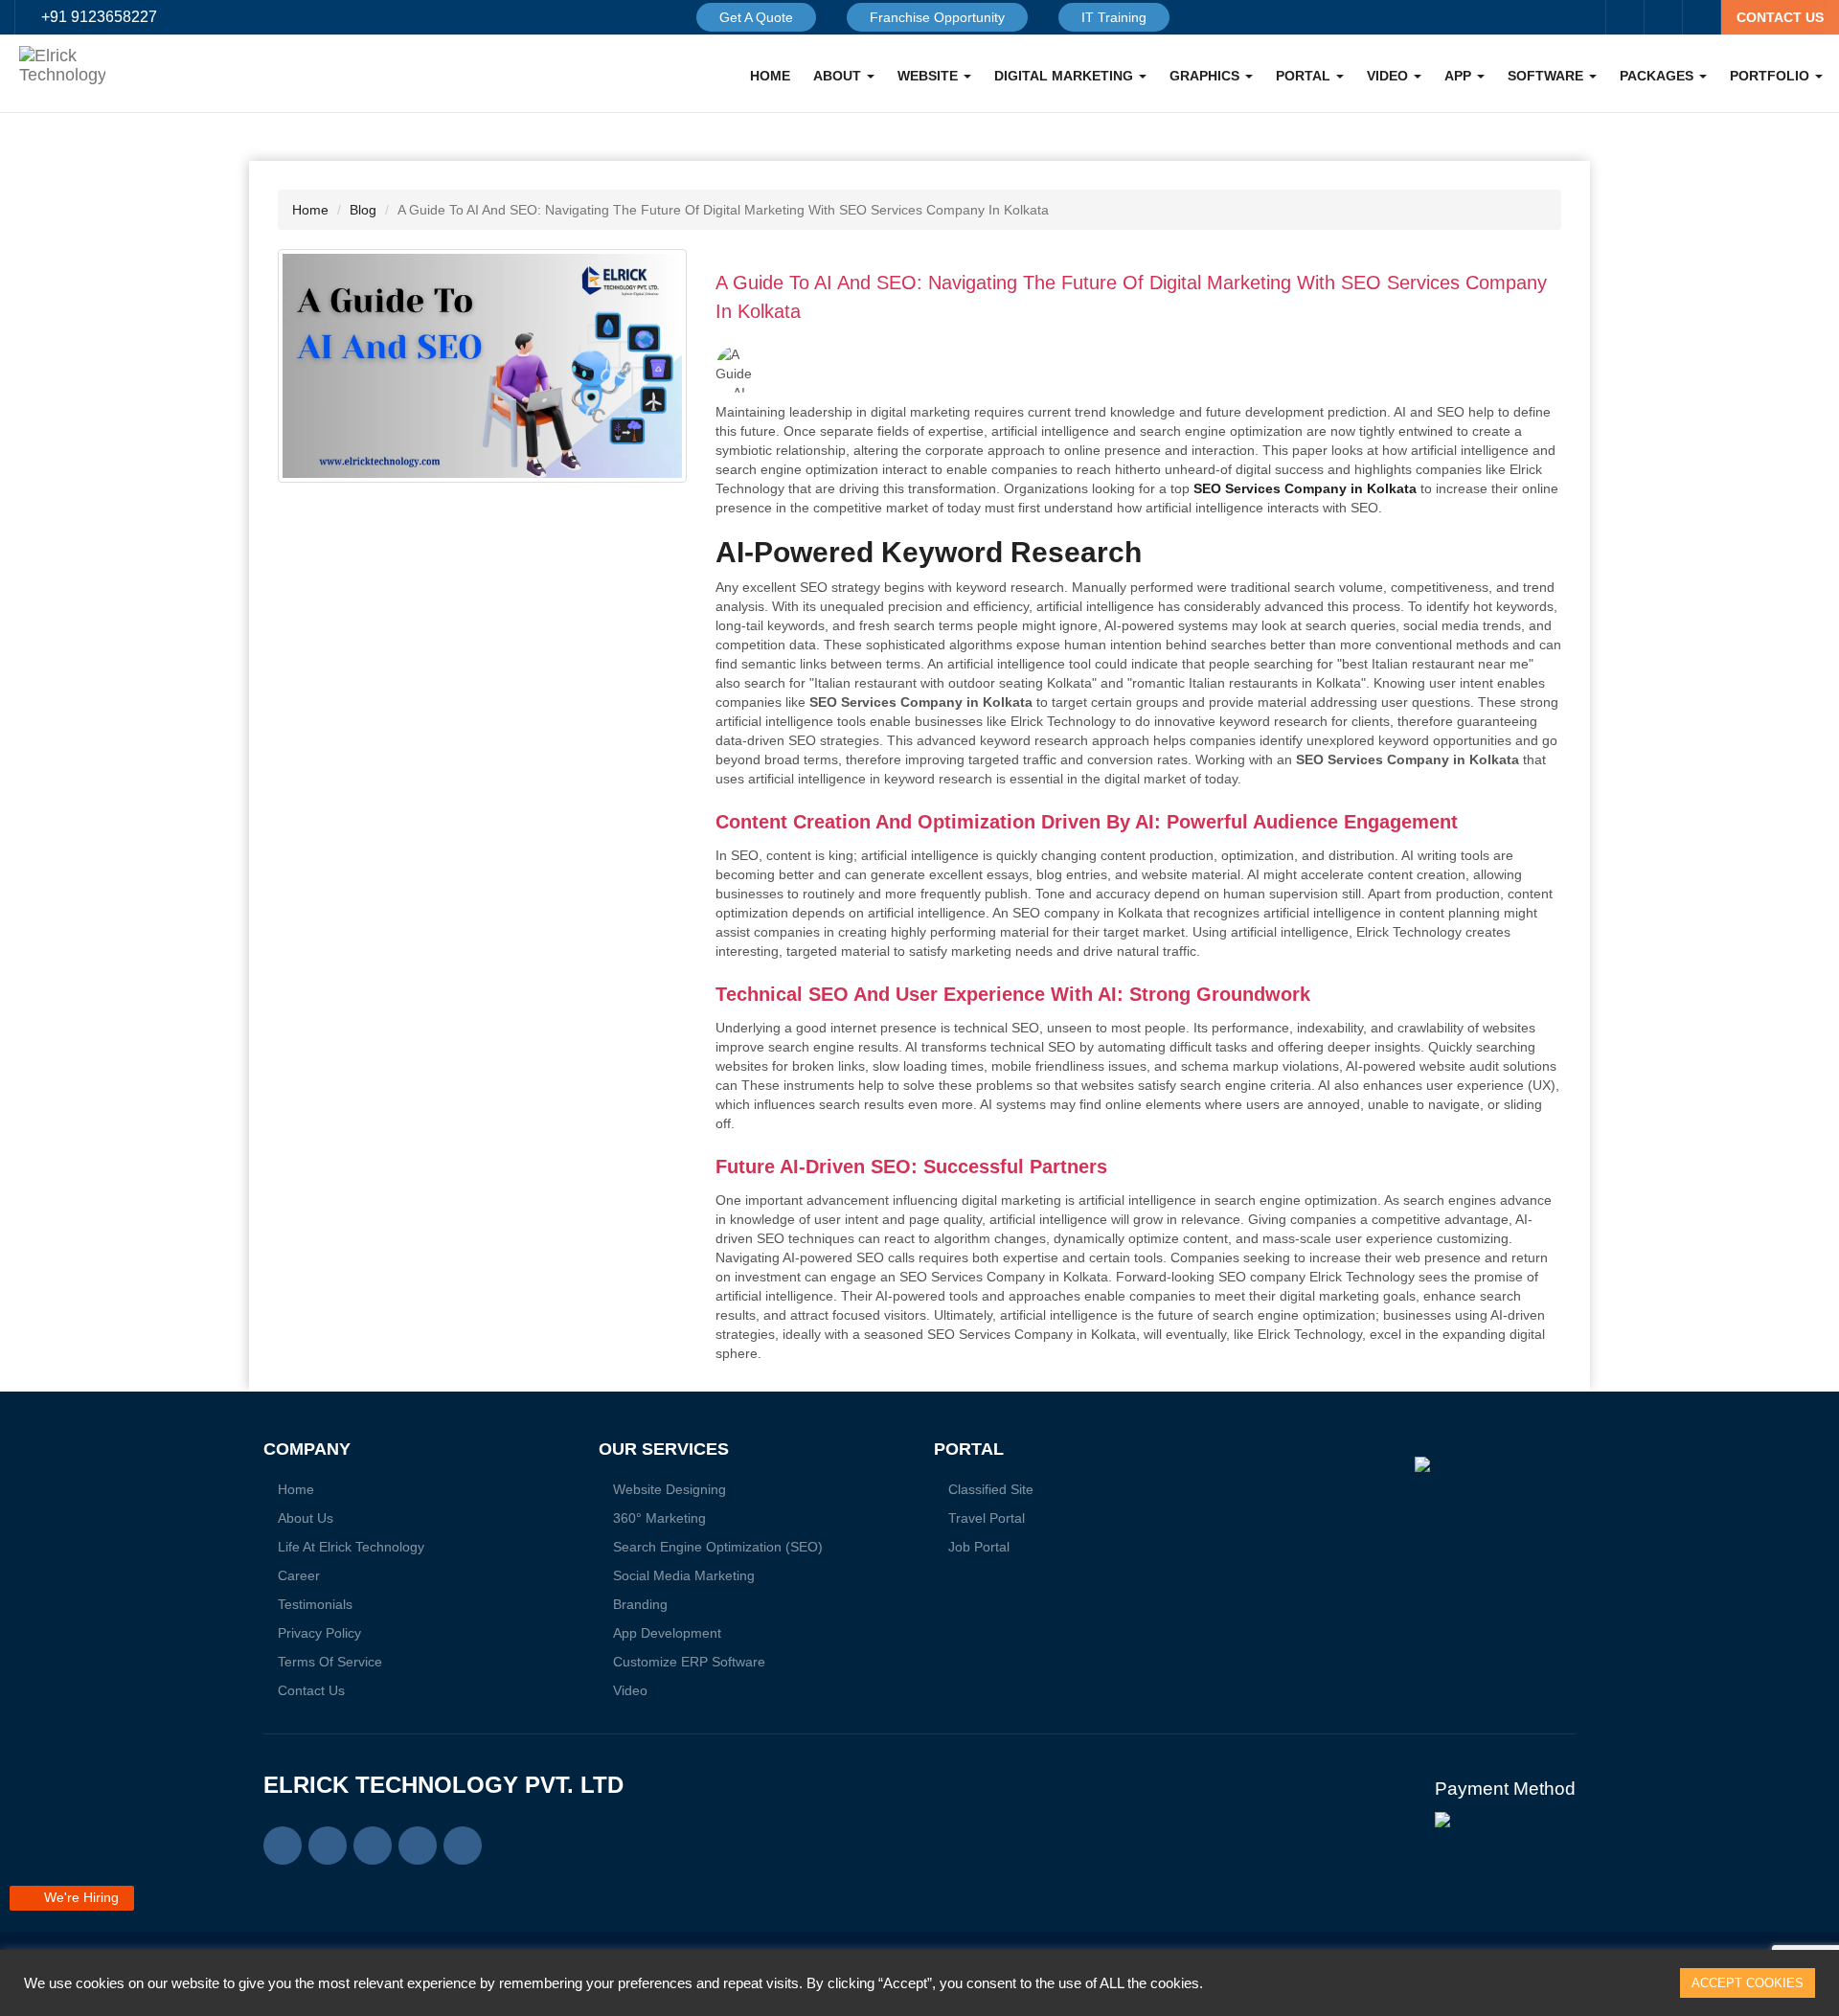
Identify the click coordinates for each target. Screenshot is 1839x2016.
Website (930, 76)
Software (1547, 76)
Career (299, 1575)
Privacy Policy (319, 1633)
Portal (1305, 76)
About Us (306, 1518)
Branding (640, 1604)
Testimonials (315, 1604)
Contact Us (311, 1690)
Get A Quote (756, 17)
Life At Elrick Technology (351, 1547)
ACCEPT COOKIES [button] (1748, 1983)
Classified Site (991, 1489)
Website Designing (670, 1489)
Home (770, 76)
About (839, 76)
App (1460, 76)
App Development (667, 1633)
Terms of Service (330, 1662)
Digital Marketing (1066, 76)
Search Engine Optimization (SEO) (718, 1547)
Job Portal (979, 1547)
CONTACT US (1780, 17)
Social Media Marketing (684, 1575)
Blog (363, 210)
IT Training (1114, 17)
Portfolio (1771, 76)
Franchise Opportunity (937, 17)
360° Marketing (659, 1518)
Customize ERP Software (689, 1662)
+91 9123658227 (99, 17)
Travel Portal (987, 1518)
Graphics (1206, 76)
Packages (1658, 76)
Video (1389, 76)
